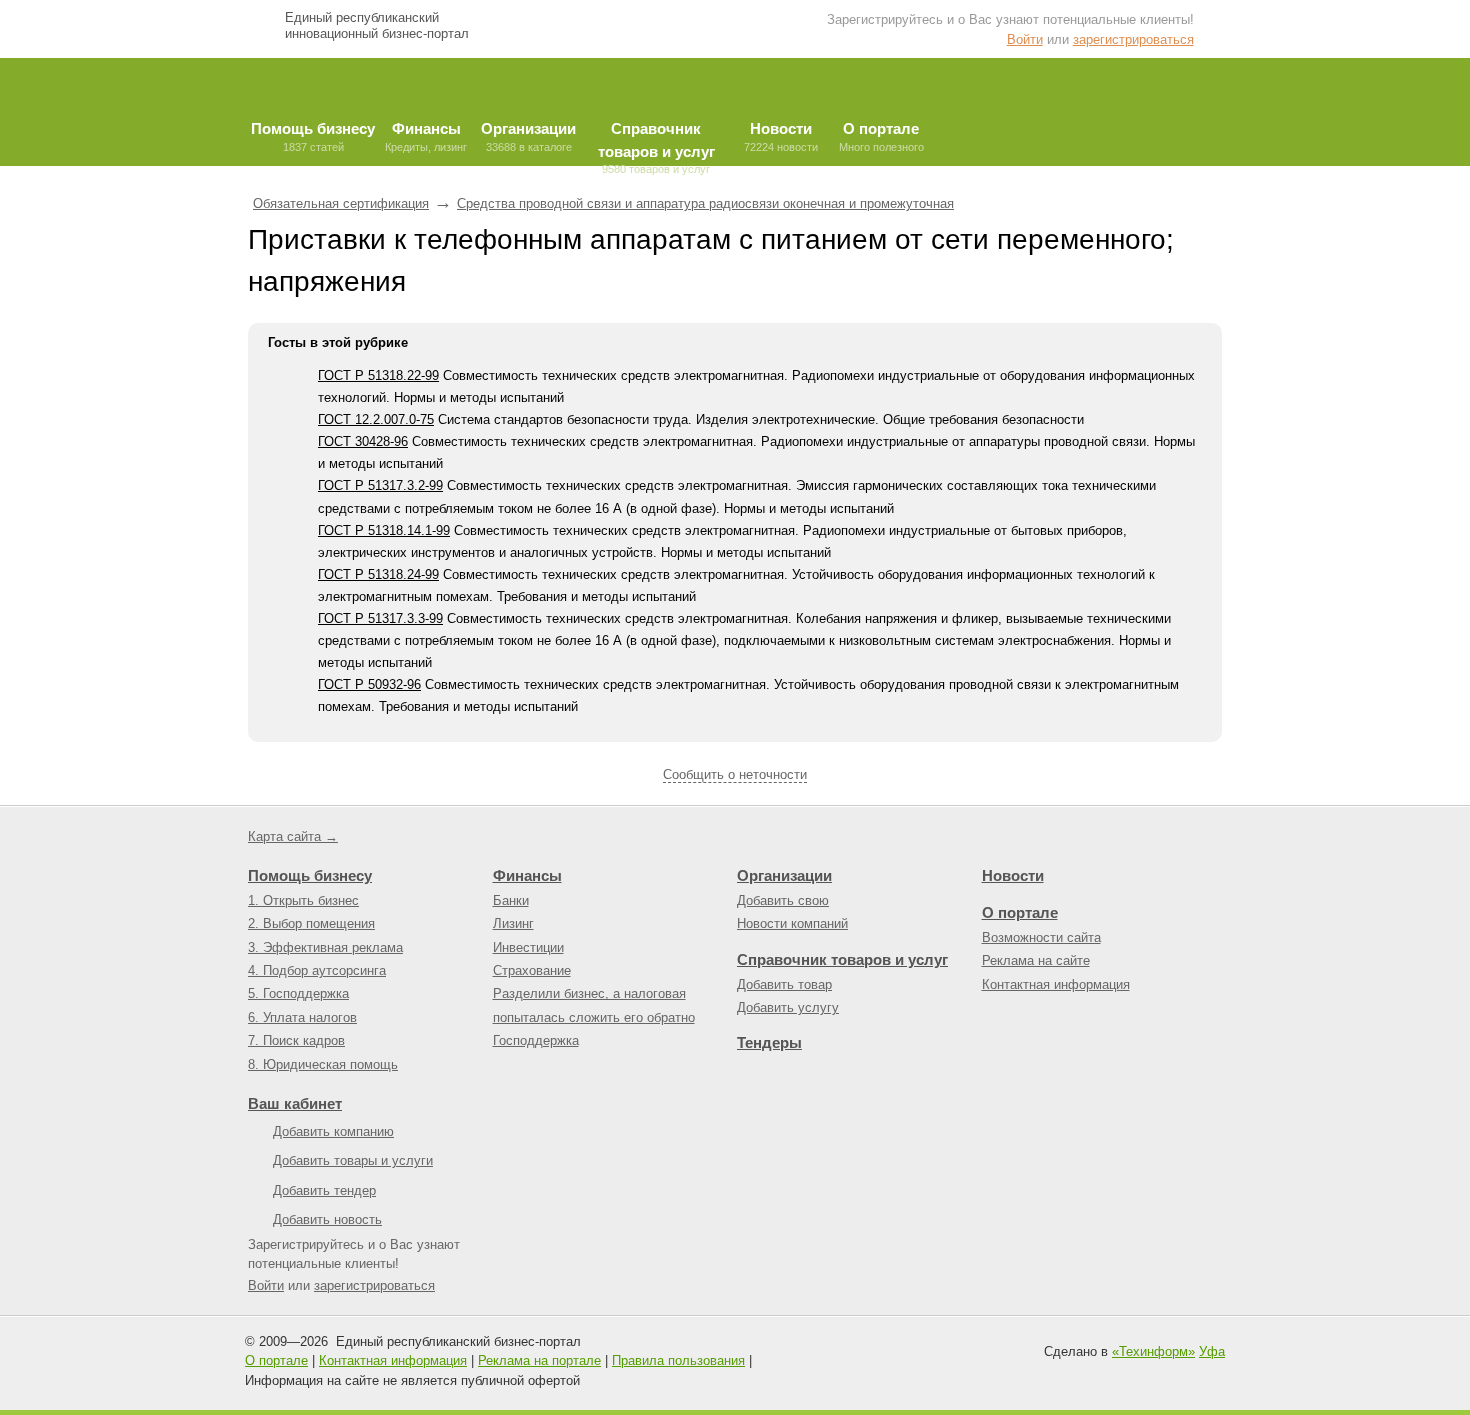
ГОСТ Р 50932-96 (369, 684)
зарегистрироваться (1133, 39)
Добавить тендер (324, 1190)
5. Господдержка (298, 993)
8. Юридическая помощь (323, 1064)
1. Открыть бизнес (303, 900)
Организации (784, 875)
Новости (1013, 875)
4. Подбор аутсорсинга (317, 970)
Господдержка (536, 1040)
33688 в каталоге (528, 136)
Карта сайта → (293, 836)
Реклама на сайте (1036, 960)
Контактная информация (1056, 984)
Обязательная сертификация (341, 203)
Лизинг (513, 923)
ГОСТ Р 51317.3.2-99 (380, 485)
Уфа (1212, 1351)
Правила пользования (678, 1360)
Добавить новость (327, 1219)
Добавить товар (784, 984)
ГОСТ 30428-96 (363, 441)
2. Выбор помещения (311, 923)
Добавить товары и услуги (353, 1160)
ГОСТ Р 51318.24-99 (378, 574)
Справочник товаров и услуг (842, 959)
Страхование (532, 970)
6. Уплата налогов (302, 1017)
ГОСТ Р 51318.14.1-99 (384, 530)
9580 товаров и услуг (656, 143)
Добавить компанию (333, 1131)
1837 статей (313, 136)
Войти (1025, 39)
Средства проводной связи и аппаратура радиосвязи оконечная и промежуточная (705, 203)
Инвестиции (528, 947)
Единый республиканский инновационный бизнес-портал (377, 25)
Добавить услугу (788, 1007)
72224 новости (781, 136)
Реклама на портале (539, 1360)
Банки (511, 900)
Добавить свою (783, 900)
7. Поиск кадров (296, 1040)
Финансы (527, 875)
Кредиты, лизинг (426, 136)
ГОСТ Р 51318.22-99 (378, 375)
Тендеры (769, 1042)
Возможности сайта (1041, 937)
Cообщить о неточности (735, 774)
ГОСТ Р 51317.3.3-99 (380, 618)
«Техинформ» (1153, 1351)
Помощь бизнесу (310, 875)
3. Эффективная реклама (325, 947)
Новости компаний (792, 923)
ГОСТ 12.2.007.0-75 (376, 419)
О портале (1020, 912)
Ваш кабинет (295, 1103)
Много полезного (881, 136)
